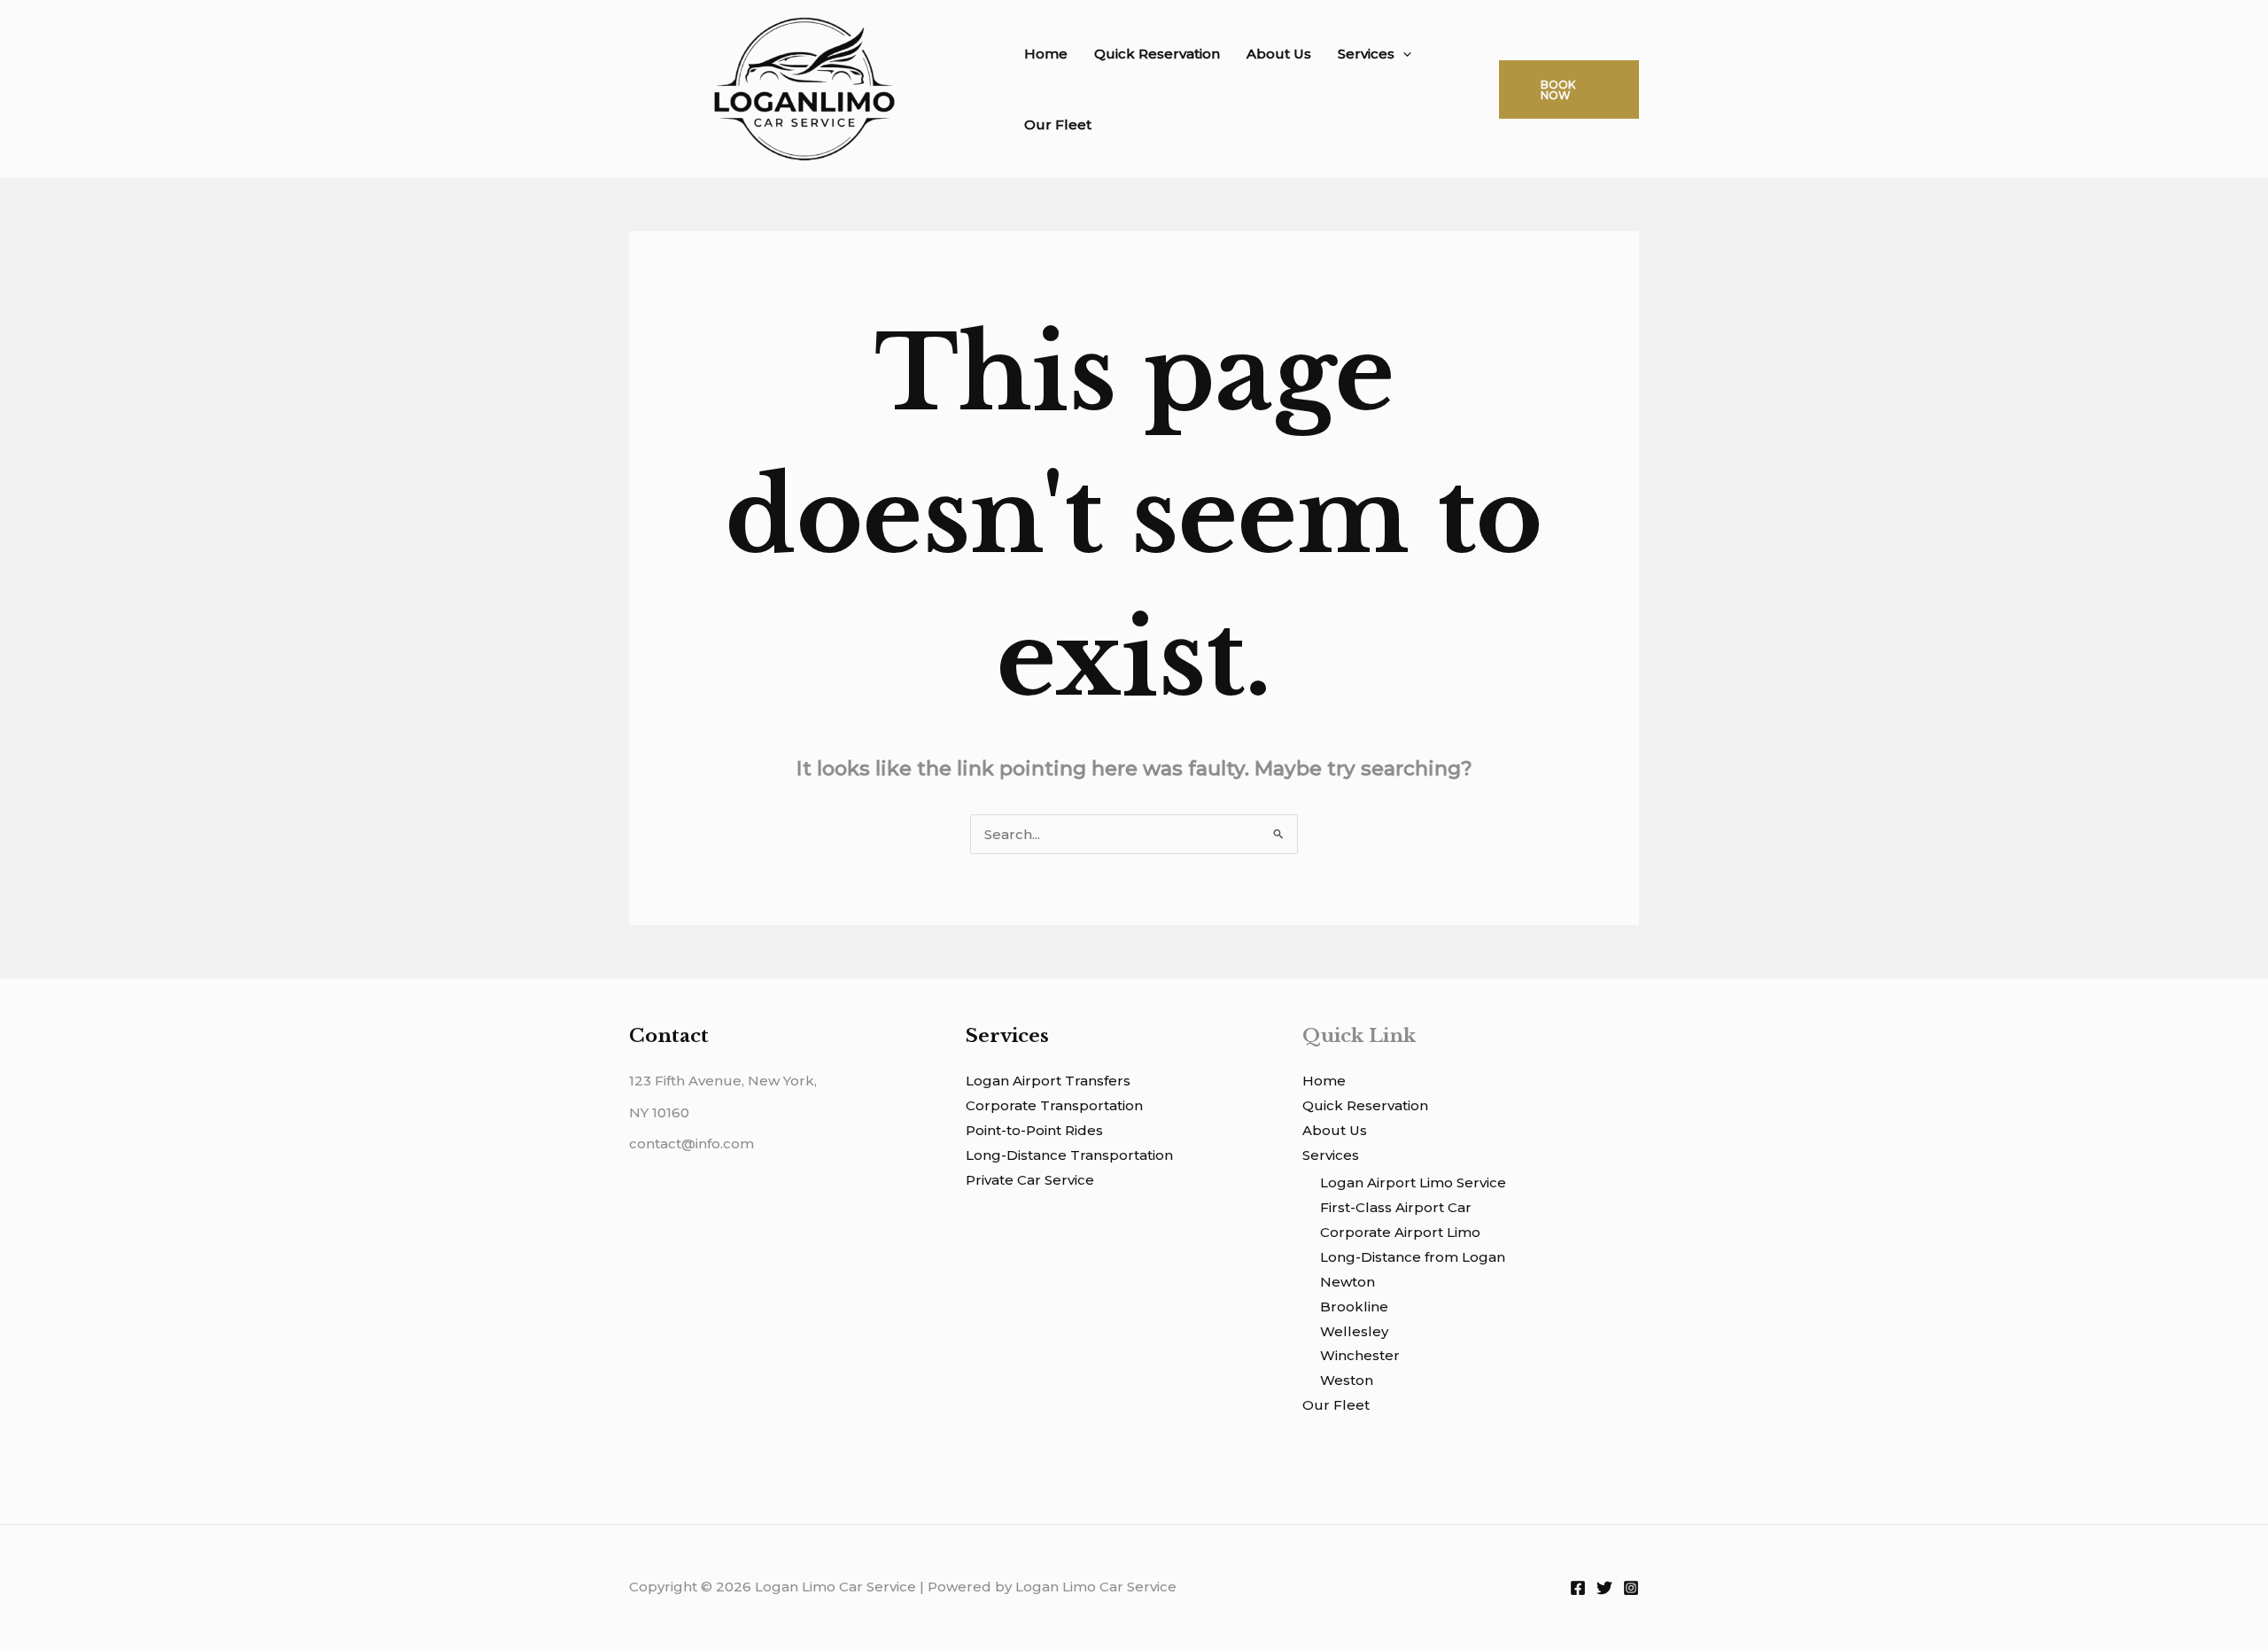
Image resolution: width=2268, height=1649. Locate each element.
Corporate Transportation (1054, 1105)
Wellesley (1354, 1331)
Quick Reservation (1157, 54)
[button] (1403, 54)
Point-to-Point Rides (1034, 1130)
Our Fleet (1058, 124)
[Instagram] (1631, 1588)
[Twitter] (1604, 1588)
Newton (1348, 1282)
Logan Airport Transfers (1048, 1081)
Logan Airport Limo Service (1413, 1182)
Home (1046, 54)
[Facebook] (1578, 1588)
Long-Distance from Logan (1413, 1257)
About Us (1279, 54)
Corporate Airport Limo (1400, 1232)
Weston (1347, 1380)
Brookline (1354, 1307)
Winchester (1360, 1355)
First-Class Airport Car (1396, 1207)
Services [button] (1366, 54)
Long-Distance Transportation (1069, 1155)
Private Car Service (1030, 1180)
